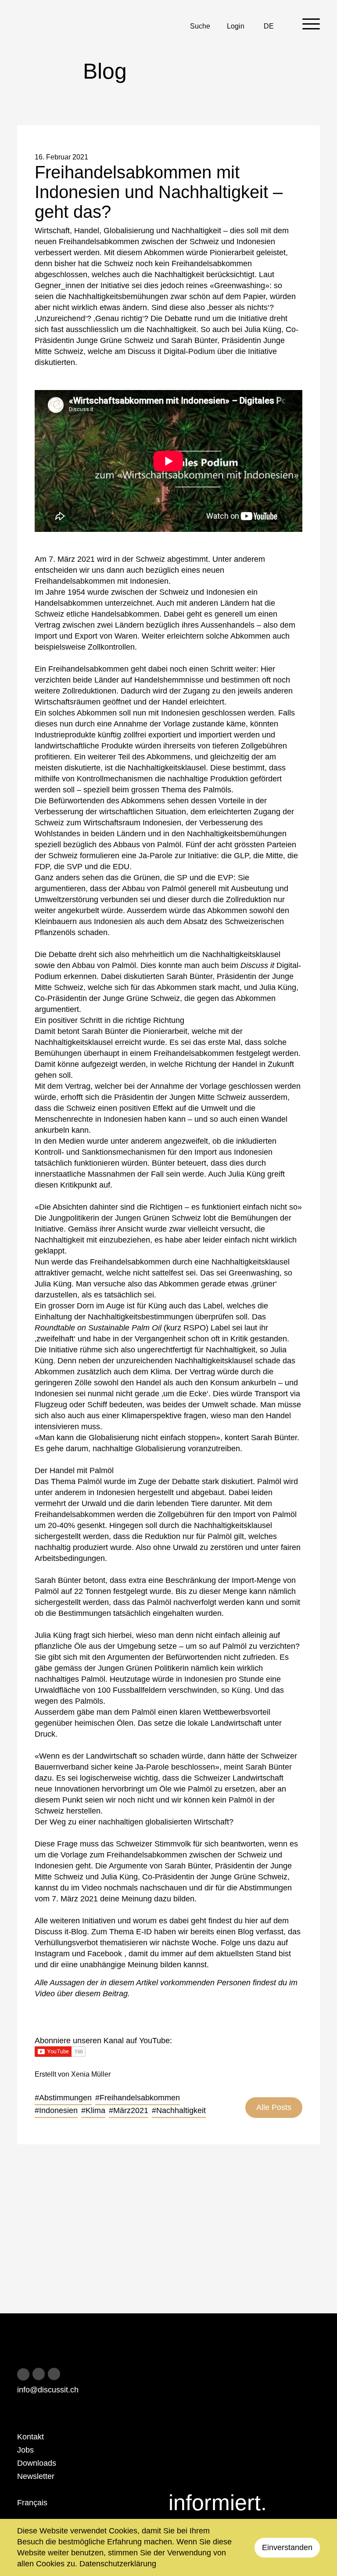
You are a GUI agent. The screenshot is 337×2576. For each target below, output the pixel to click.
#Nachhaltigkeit (179, 2110)
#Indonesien (56, 2110)
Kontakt (30, 2437)
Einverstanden (287, 2547)
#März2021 (129, 2110)
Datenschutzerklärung (118, 2564)
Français (32, 2503)
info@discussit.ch (48, 2390)
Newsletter (36, 2476)
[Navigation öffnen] (311, 24)
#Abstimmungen (63, 2098)
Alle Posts (274, 2107)
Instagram (53, 1954)
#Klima (93, 2110)
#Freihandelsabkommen (138, 2098)
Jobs (25, 2450)
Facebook (106, 1954)
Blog (247, 1932)
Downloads (37, 2463)
